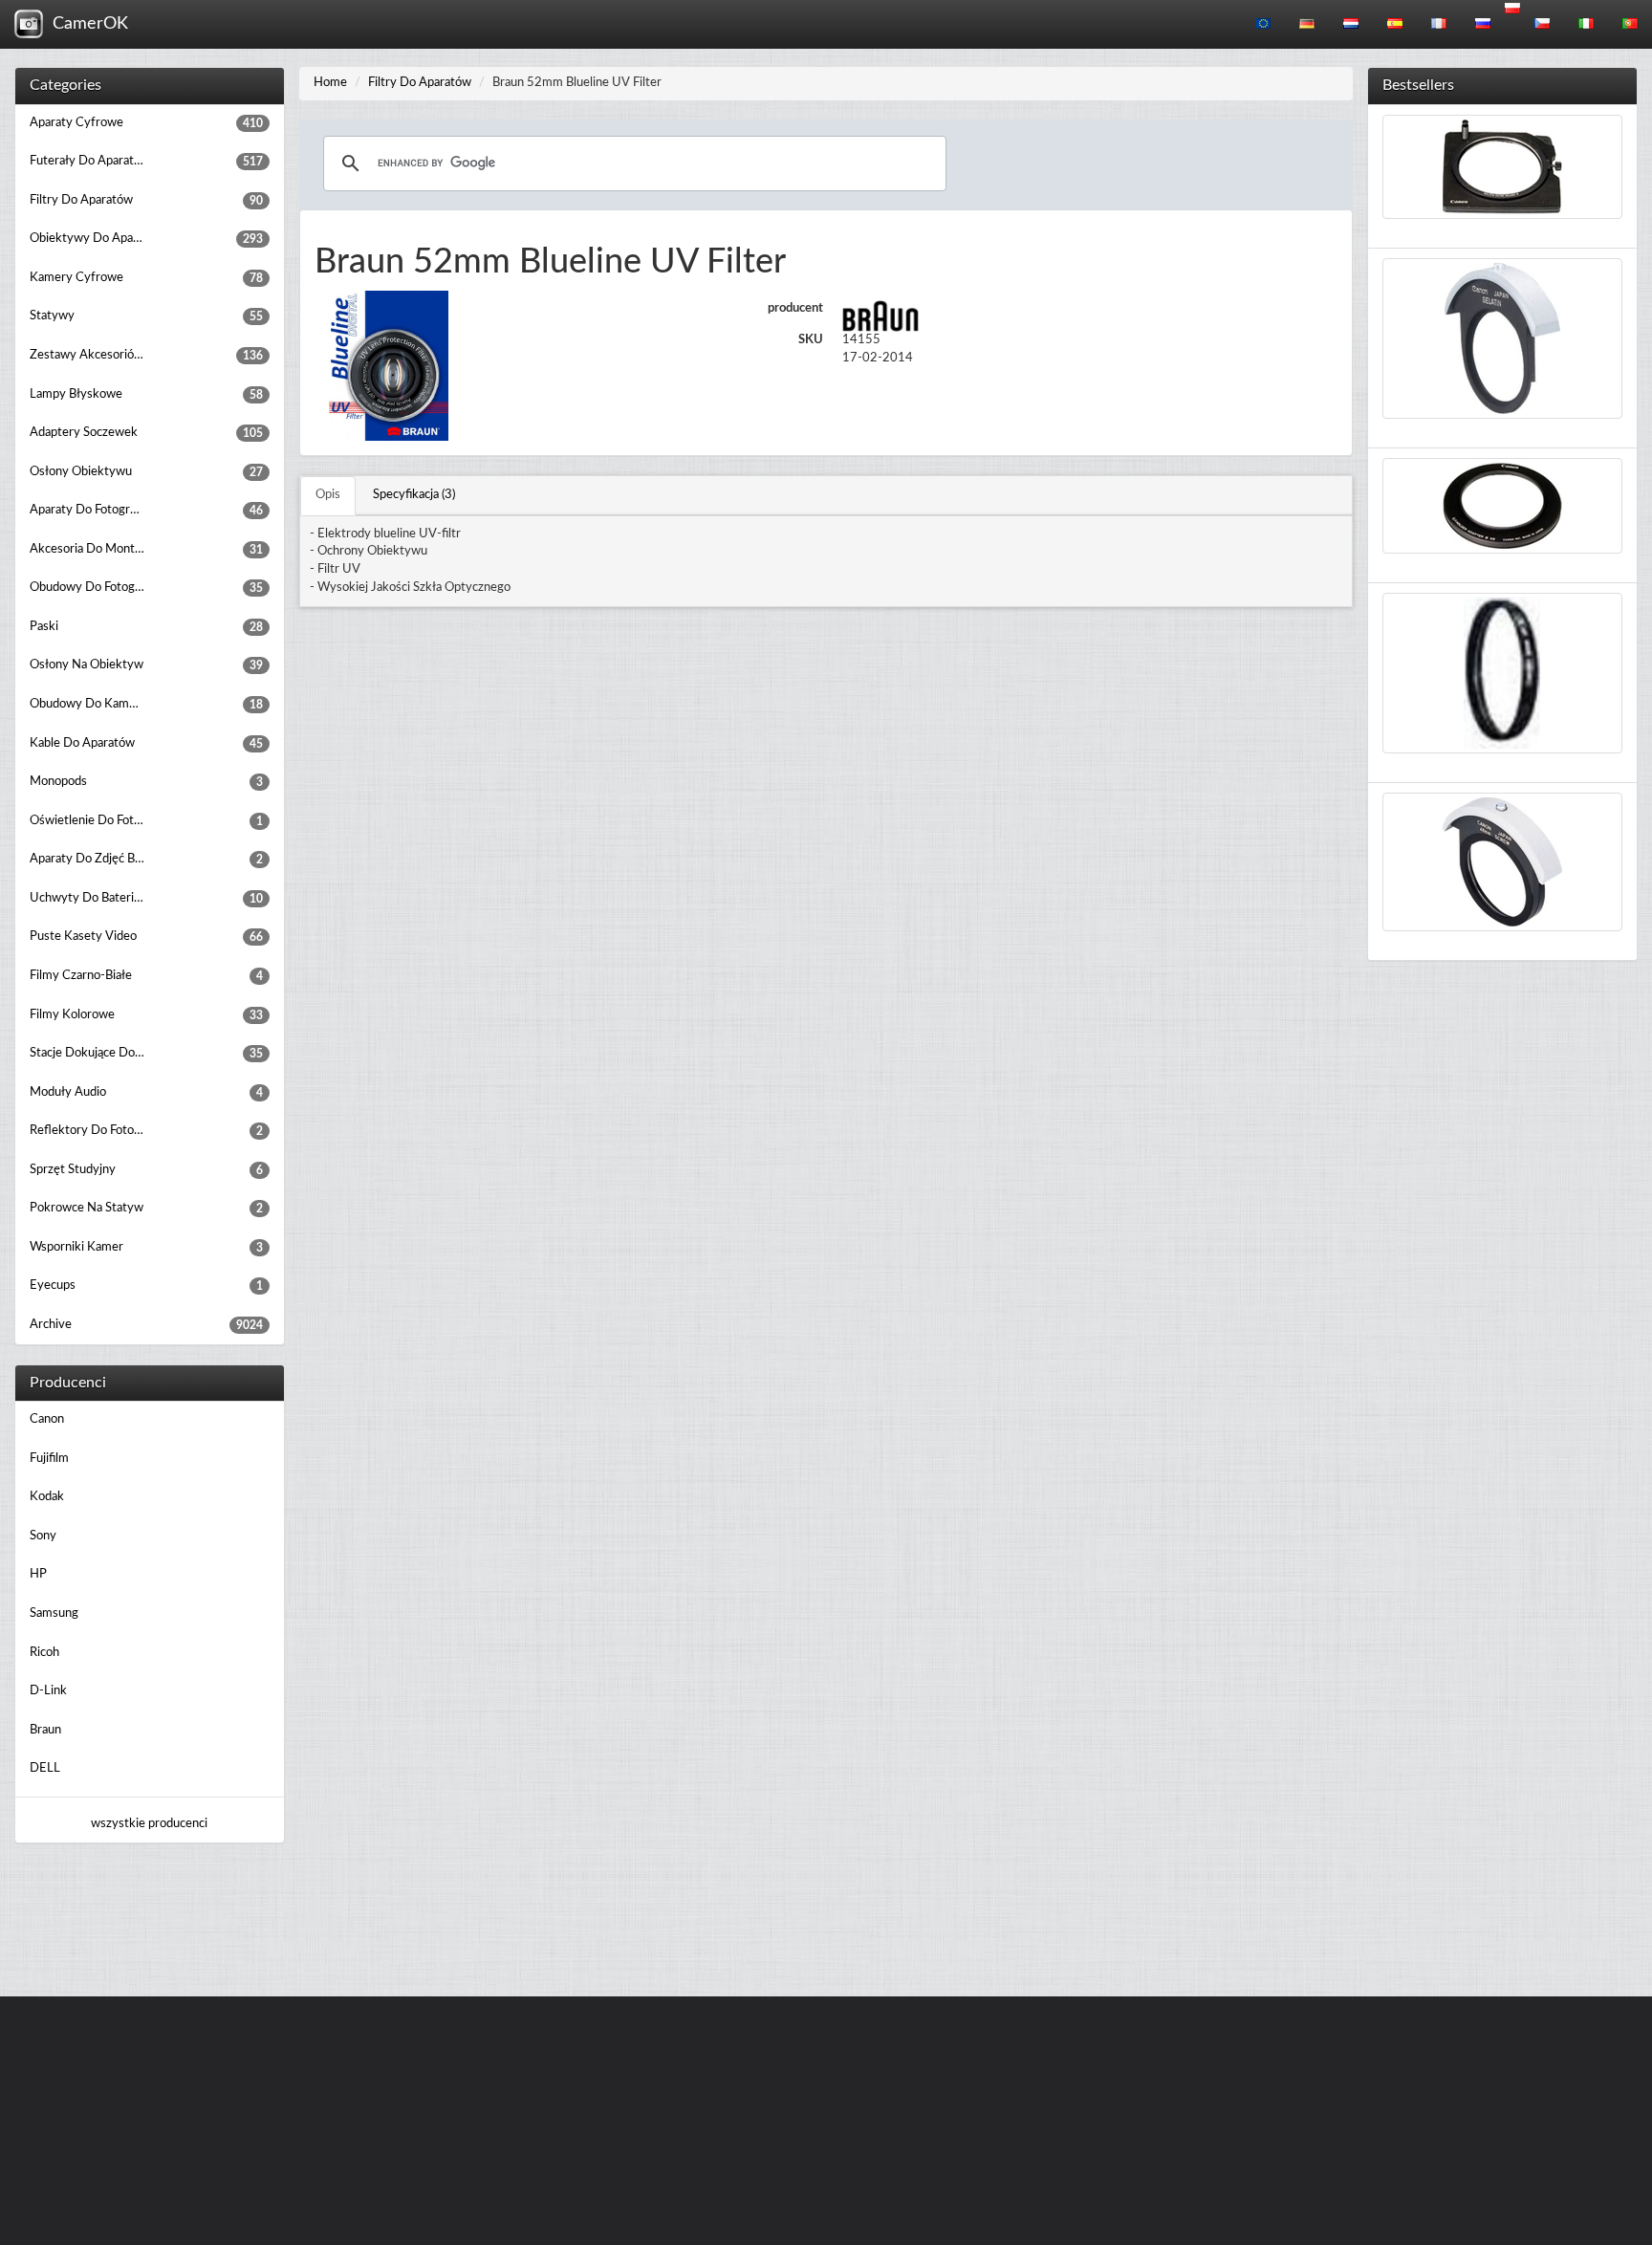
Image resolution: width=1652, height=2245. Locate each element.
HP (38, 1574)
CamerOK (86, 24)
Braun (45, 1730)
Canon (47, 1419)
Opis (328, 495)
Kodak (47, 1497)
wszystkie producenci (149, 1824)
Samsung (54, 1613)
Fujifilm (49, 1459)
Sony (43, 1536)
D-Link (48, 1691)
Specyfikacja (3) (414, 495)
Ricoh (44, 1653)
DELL (45, 1768)
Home (330, 83)
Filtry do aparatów (420, 83)
